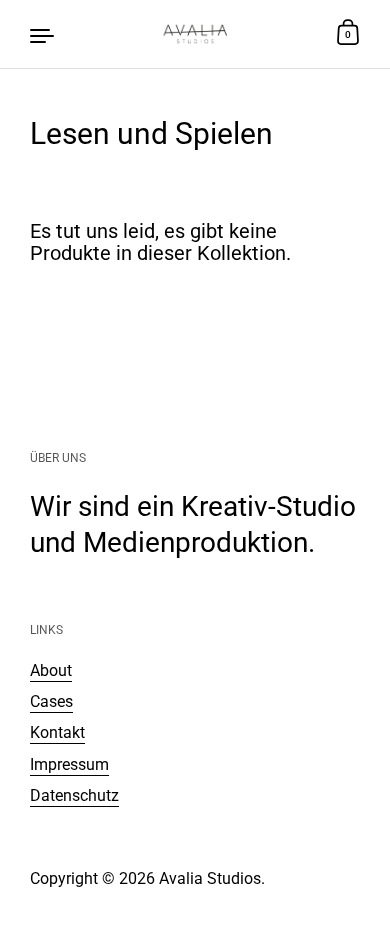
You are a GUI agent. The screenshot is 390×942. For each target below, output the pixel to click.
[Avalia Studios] (195, 34)
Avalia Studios (210, 878)
